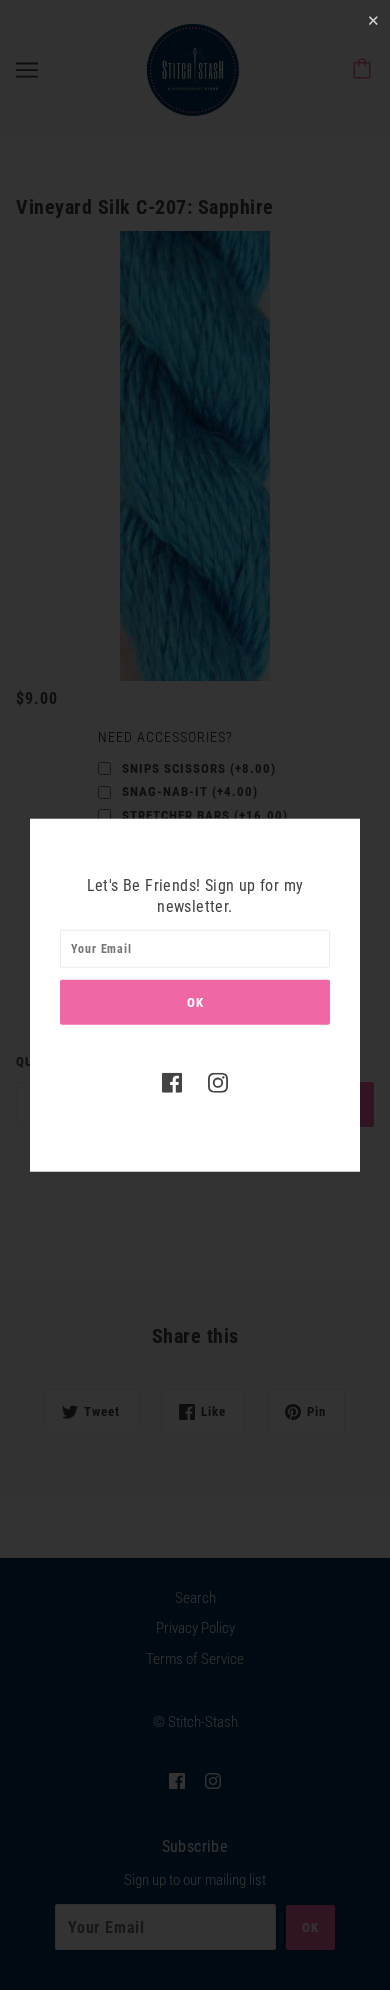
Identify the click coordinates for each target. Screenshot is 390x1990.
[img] (172, 1082)
